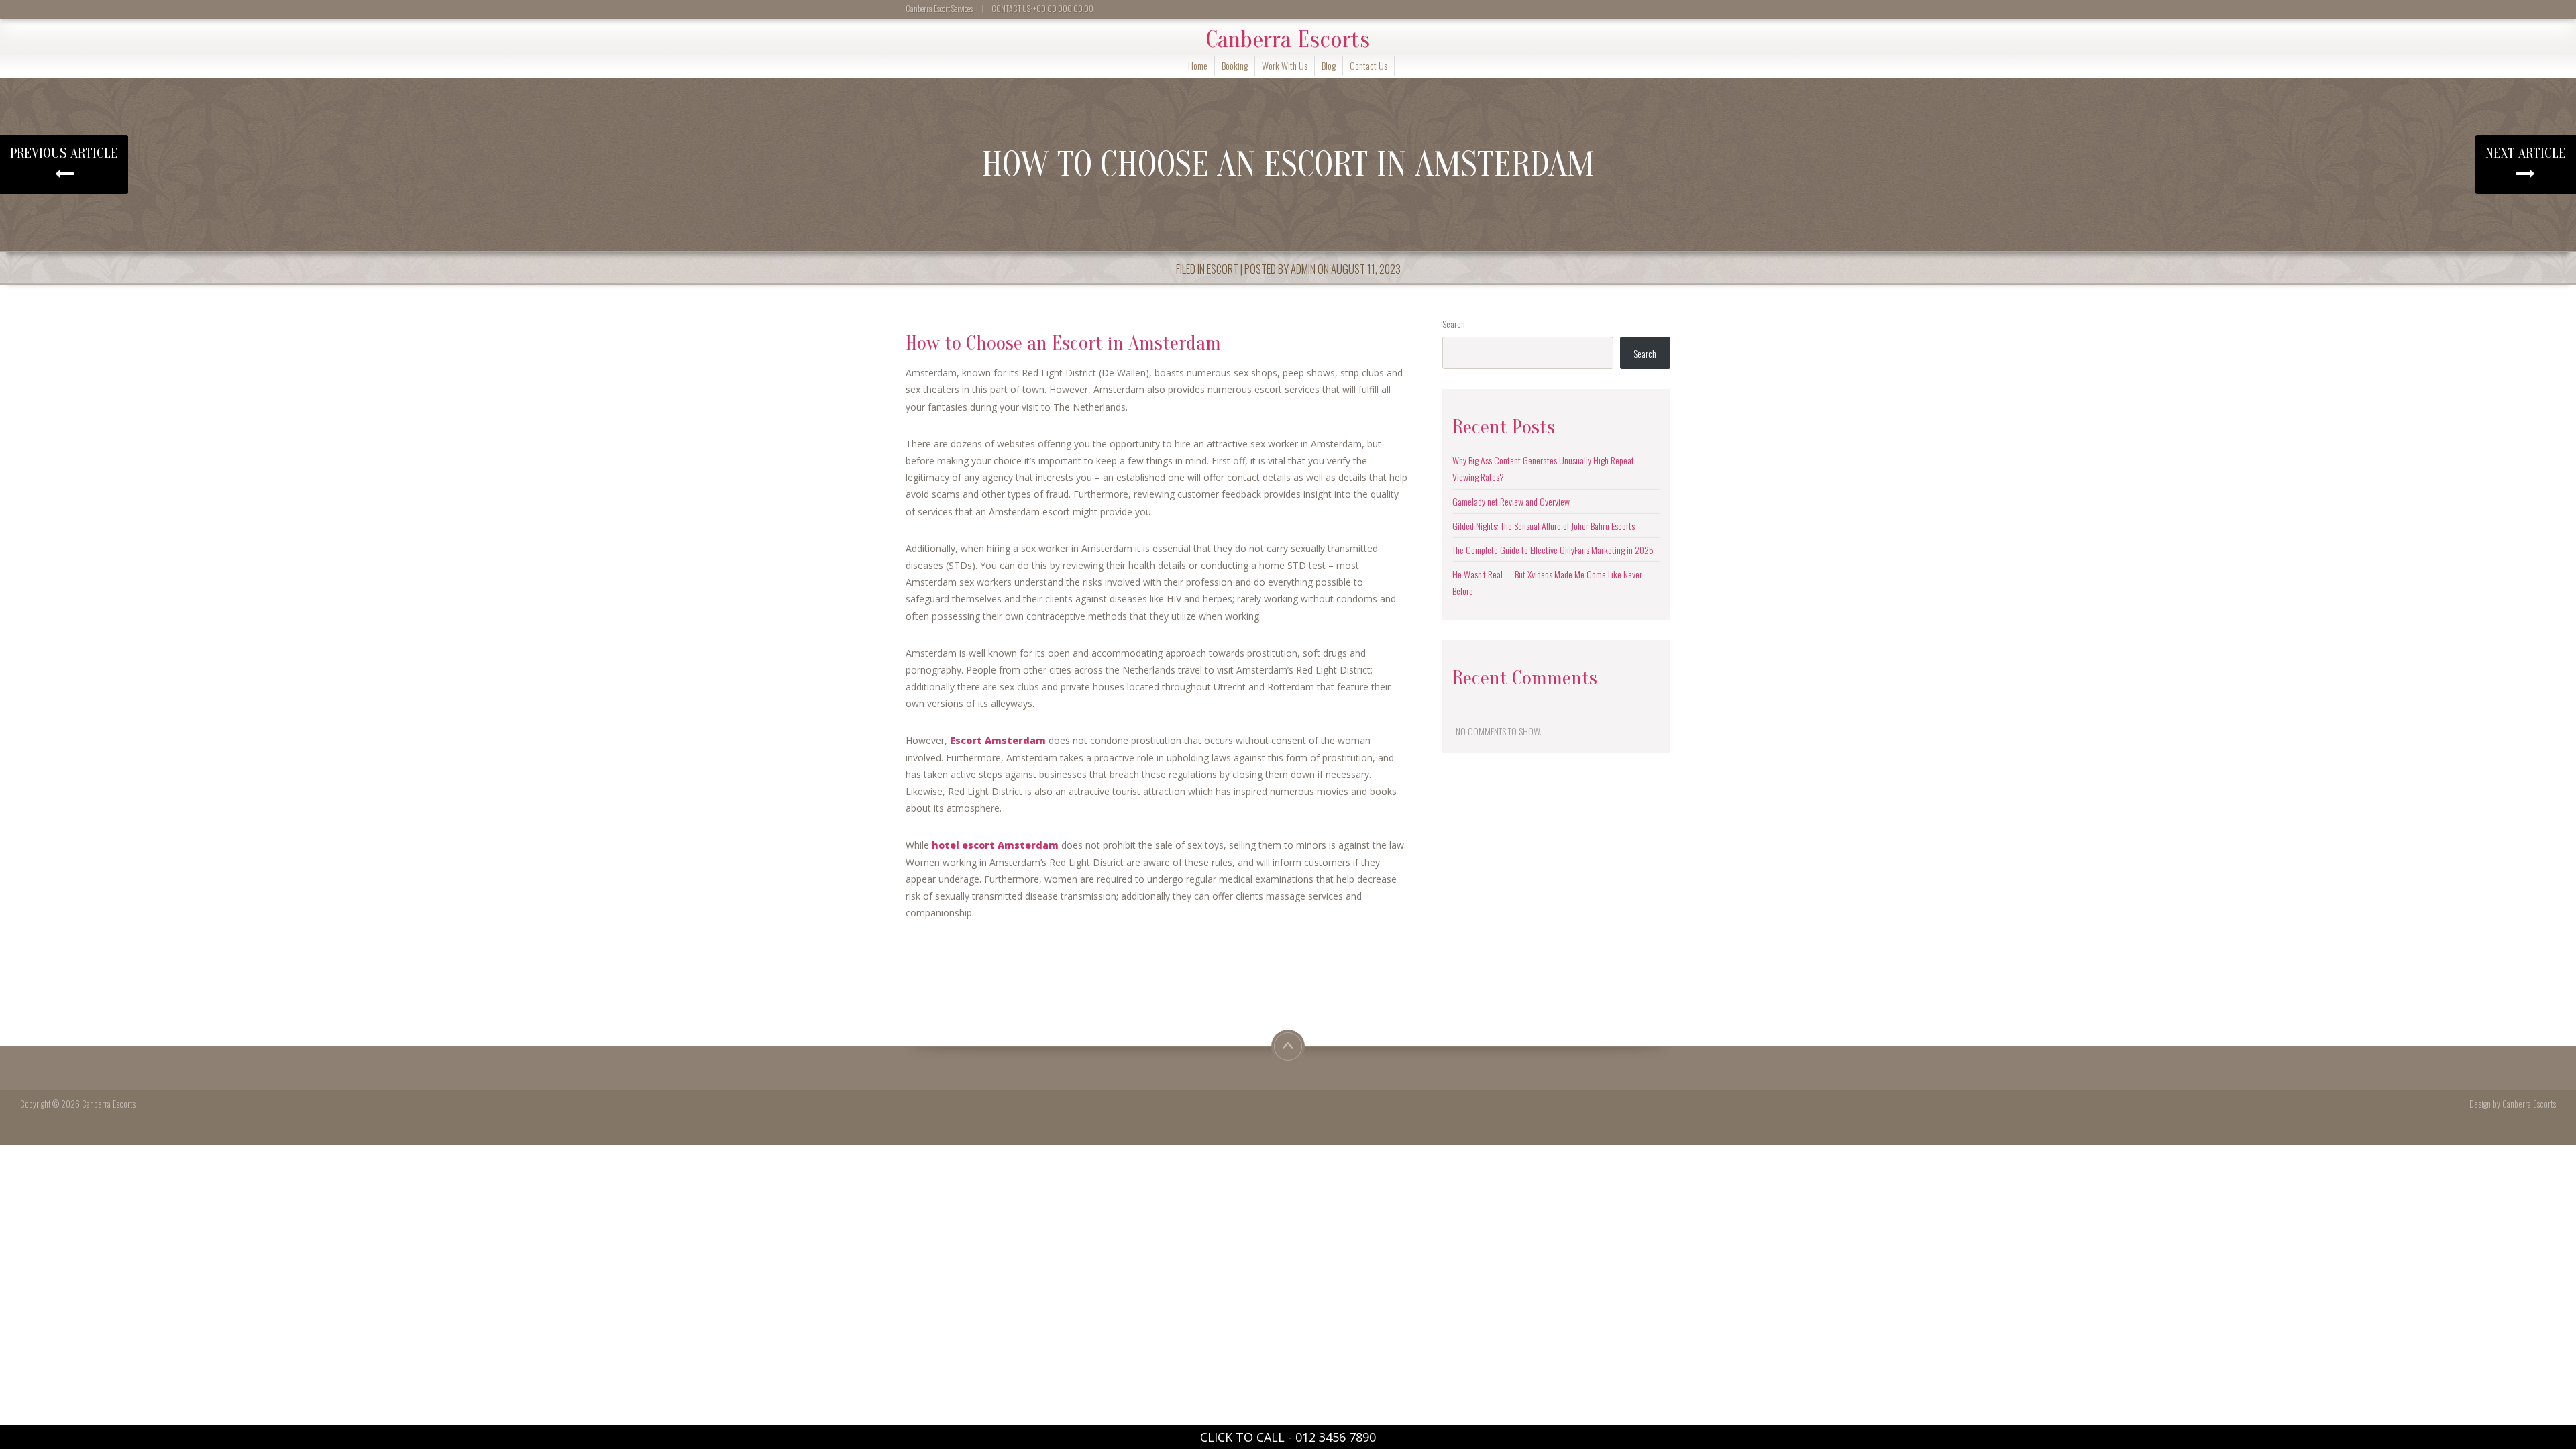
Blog (1329, 65)
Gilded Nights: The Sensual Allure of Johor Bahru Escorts (1544, 526)
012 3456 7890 (1336, 1437)
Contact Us (1368, 65)
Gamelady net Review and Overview (1511, 501)
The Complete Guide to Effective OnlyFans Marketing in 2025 (1553, 550)
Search (1454, 324)
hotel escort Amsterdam (995, 845)
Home (1198, 65)
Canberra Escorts (1288, 40)
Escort (1223, 269)
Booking (1235, 65)
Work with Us (1285, 65)
